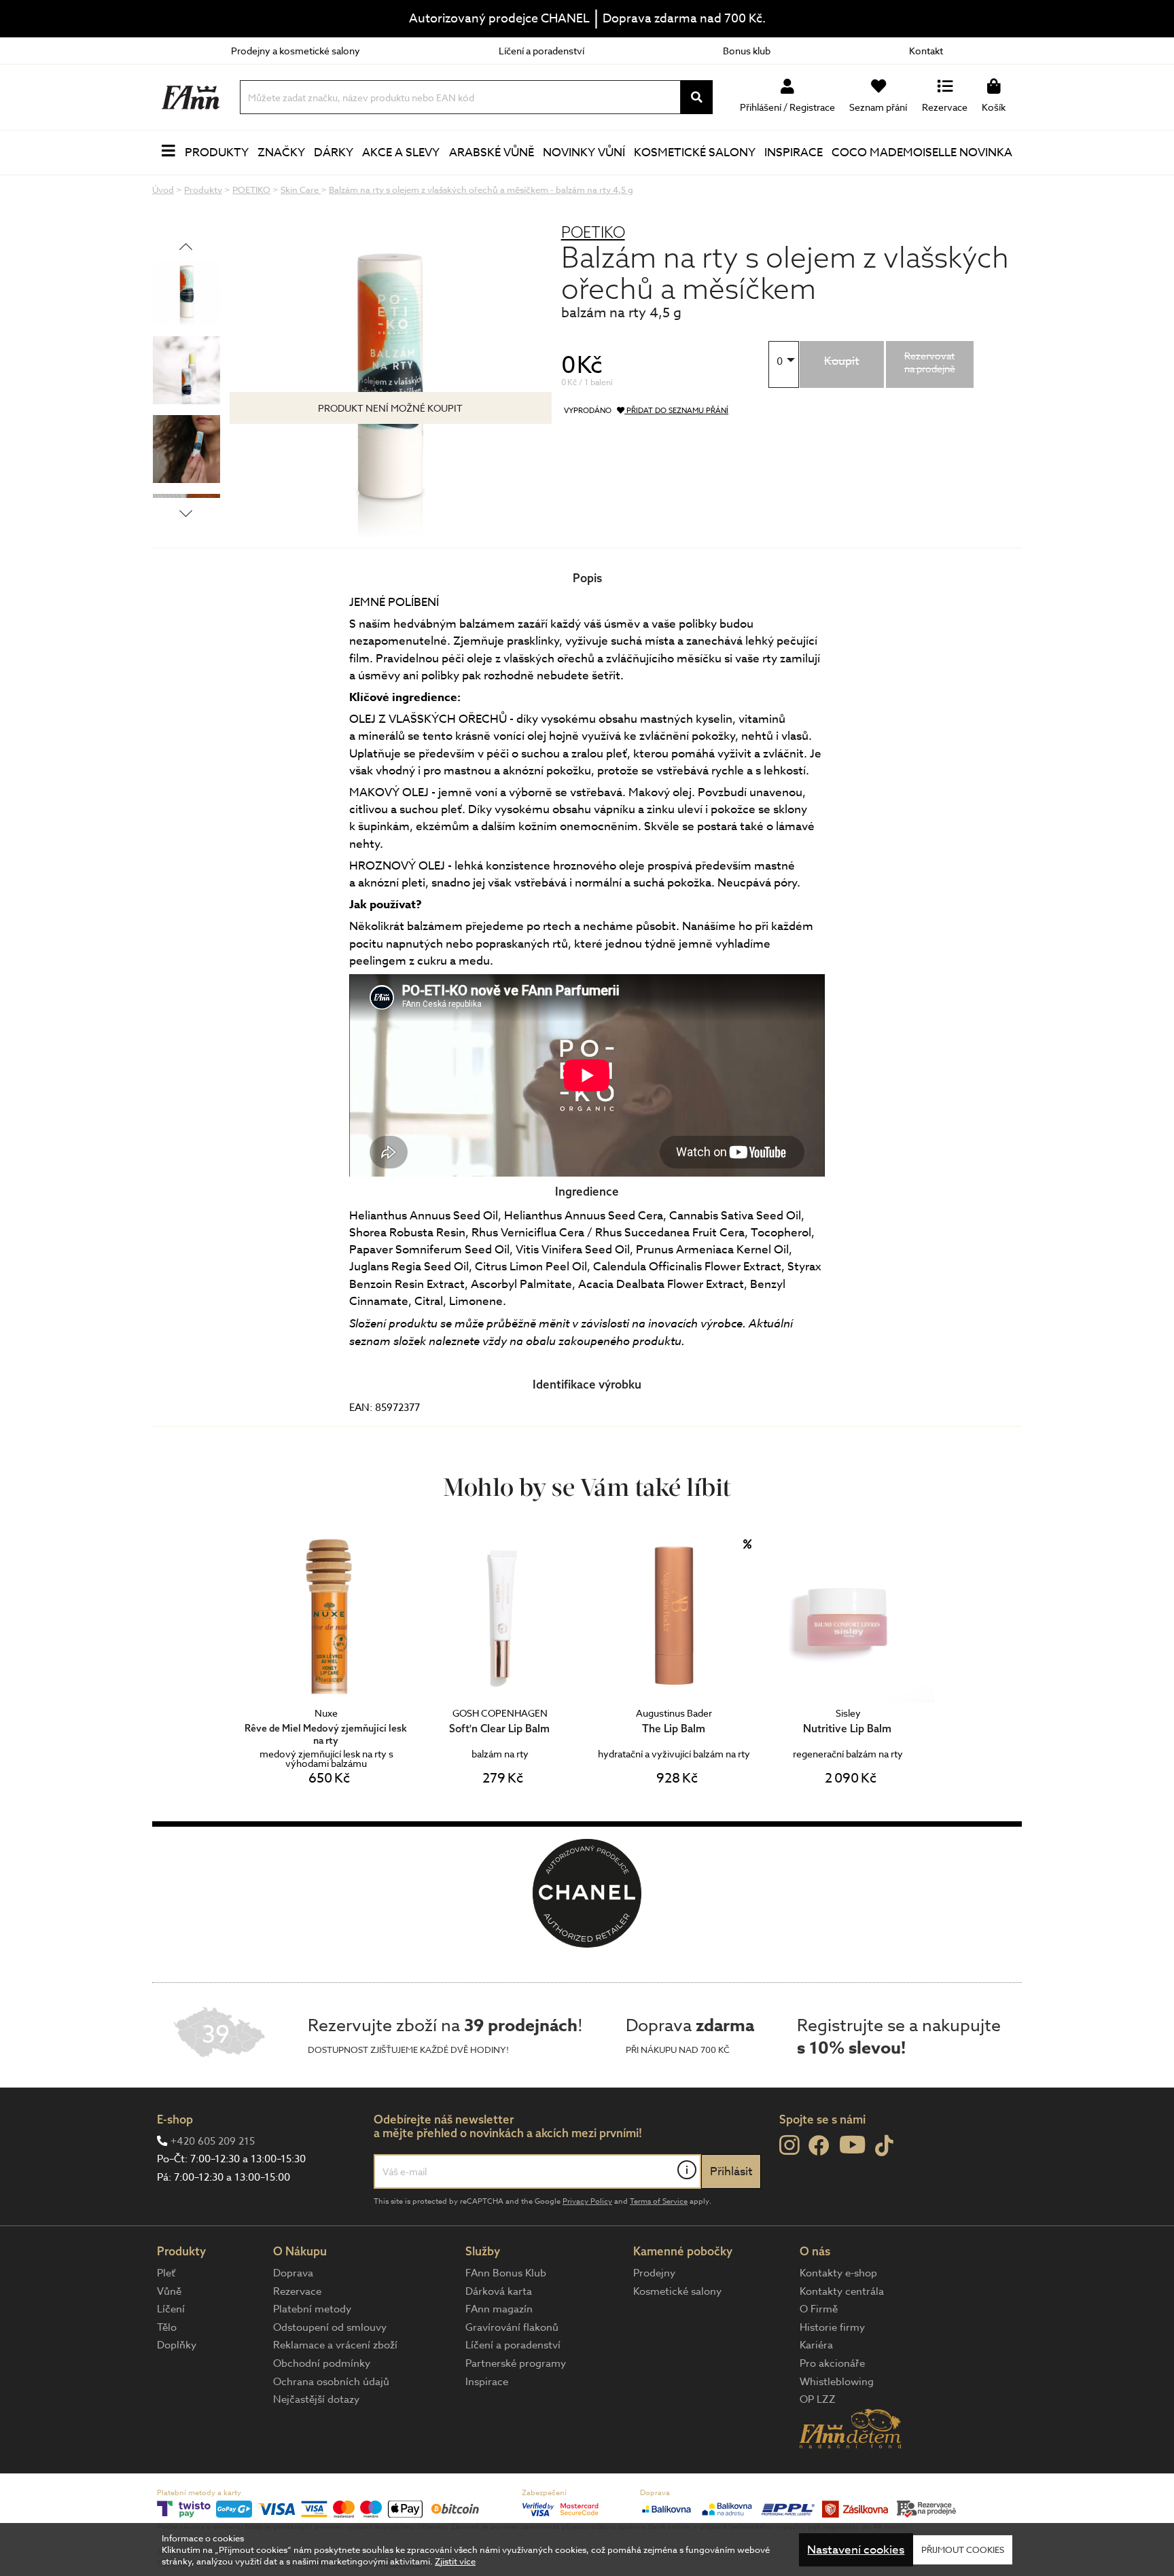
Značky (281, 153)
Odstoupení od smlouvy (330, 2327)
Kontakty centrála (842, 2291)
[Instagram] (789, 2145)
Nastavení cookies (856, 2550)
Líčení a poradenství (541, 51)
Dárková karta (499, 2291)
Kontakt (926, 51)
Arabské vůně (492, 153)
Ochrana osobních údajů (331, 2382)
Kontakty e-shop (838, 2273)
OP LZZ (818, 2399)
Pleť (166, 2273)
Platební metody (312, 2309)
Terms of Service (659, 2201)
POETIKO (593, 232)
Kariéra (816, 2345)
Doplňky (177, 2345)
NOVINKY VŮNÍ (584, 153)
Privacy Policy (587, 2201)
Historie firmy (832, 2327)
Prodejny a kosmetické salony (296, 51)
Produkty (217, 153)
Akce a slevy (401, 153)
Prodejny (654, 2273)
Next (186, 513)
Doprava (293, 2273)
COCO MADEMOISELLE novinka (922, 153)
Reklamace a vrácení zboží (335, 2345)
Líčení (171, 2309)
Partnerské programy (516, 2363)
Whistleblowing (837, 2382)
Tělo (167, 2327)
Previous (186, 246)
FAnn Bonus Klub (506, 2273)
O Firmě (819, 2309)
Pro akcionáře (832, 2363)
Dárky (334, 153)
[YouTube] (852, 2144)
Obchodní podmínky (322, 2363)
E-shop (175, 2119)
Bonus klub (747, 51)
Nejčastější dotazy (316, 2399)
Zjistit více (455, 2561)
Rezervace (297, 2291)
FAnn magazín (499, 2309)
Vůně (169, 2291)
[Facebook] (819, 2146)
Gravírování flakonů (512, 2327)
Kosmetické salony (695, 153)
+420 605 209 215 (213, 2141)
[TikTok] (884, 2146)
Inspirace (794, 153)
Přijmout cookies (963, 2550)
